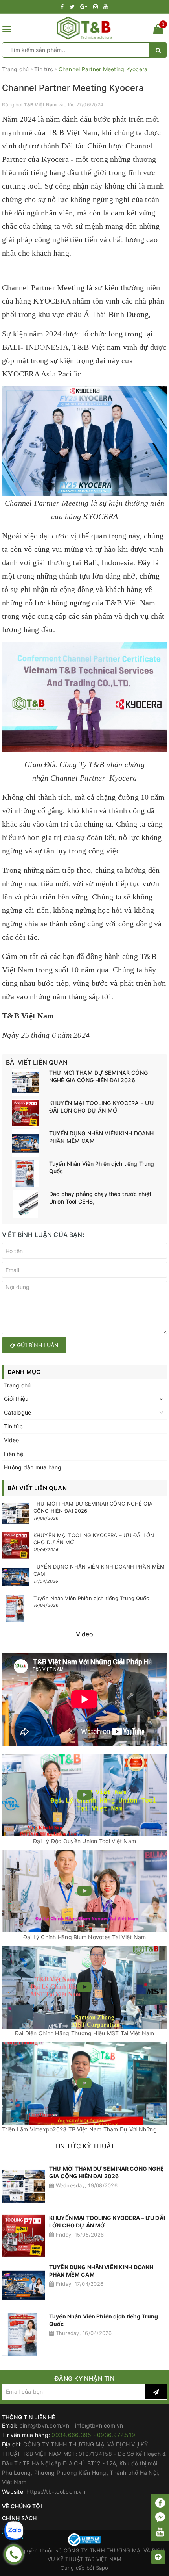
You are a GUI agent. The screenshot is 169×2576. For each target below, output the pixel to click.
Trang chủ (17, 1385)
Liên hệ (14, 1454)
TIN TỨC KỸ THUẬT (85, 2146)
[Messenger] (160, 2518)
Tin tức (13, 1426)
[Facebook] (160, 2503)
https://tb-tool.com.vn (56, 2492)
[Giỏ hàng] (158, 31)
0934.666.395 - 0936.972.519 (93, 2435)
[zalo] (14, 2531)
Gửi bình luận (37, 1345)
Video (11, 1440)
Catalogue (17, 1412)
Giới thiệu (16, 1399)
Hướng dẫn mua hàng (33, 1467)
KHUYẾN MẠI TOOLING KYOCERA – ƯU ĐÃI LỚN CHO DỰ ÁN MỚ (101, 1107)
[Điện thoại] (14, 2554)
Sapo (102, 2568)
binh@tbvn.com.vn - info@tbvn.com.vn (71, 2425)
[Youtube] (160, 2531)
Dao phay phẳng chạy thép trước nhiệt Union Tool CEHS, (100, 1198)
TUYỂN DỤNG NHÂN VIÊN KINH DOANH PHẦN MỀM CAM (101, 1137)
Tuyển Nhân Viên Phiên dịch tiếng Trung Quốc (102, 1167)
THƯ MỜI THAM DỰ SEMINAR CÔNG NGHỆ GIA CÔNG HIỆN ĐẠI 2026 (98, 1077)
